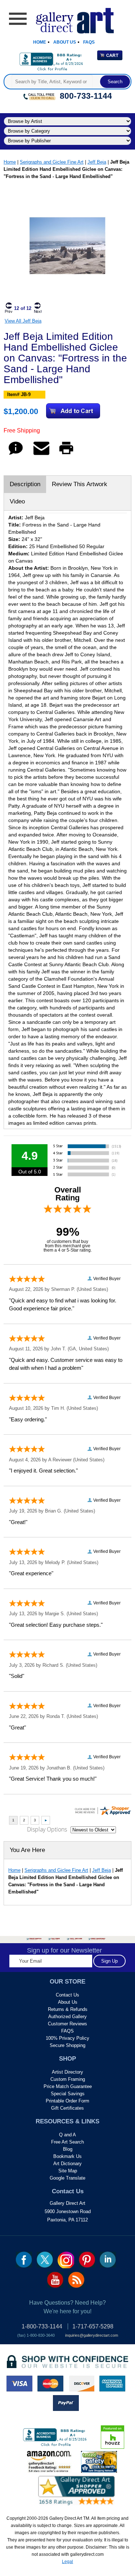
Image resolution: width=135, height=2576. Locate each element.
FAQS (67, 2031)
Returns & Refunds (68, 2009)
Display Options (47, 1829)
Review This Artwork (80, 484)
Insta (66, 2260)
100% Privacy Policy (67, 2038)
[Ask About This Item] (16, 455)
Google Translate (67, 2178)
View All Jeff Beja (23, 321)
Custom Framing (68, 2079)
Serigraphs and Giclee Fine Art (52, 162)
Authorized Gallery (67, 2017)
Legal (67, 2562)
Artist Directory (67, 2072)
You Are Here (27, 1850)
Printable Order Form (67, 2101)
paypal (66, 2403)
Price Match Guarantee (68, 2086)
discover (81, 2384)
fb (24, 2260)
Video (17, 501)
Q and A (67, 2135)
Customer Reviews (67, 2024)
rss (76, 2280)
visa (19, 2384)
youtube (55, 2280)
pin (87, 2260)
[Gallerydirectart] (67, 18)
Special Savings (68, 2094)
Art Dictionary (67, 2164)
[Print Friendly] (66, 455)
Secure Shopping (67, 2045)
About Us (65, 42)
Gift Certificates (67, 2108)
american (112, 2384)
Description (25, 484)
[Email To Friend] (41, 455)
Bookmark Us (67, 2156)
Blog (68, 2149)
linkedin (108, 2260)
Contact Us (67, 1995)
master (50, 2384)
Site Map (68, 2171)
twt (45, 2260)
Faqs (89, 42)
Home (40, 42)
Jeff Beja (97, 162)
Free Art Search (67, 2142)
